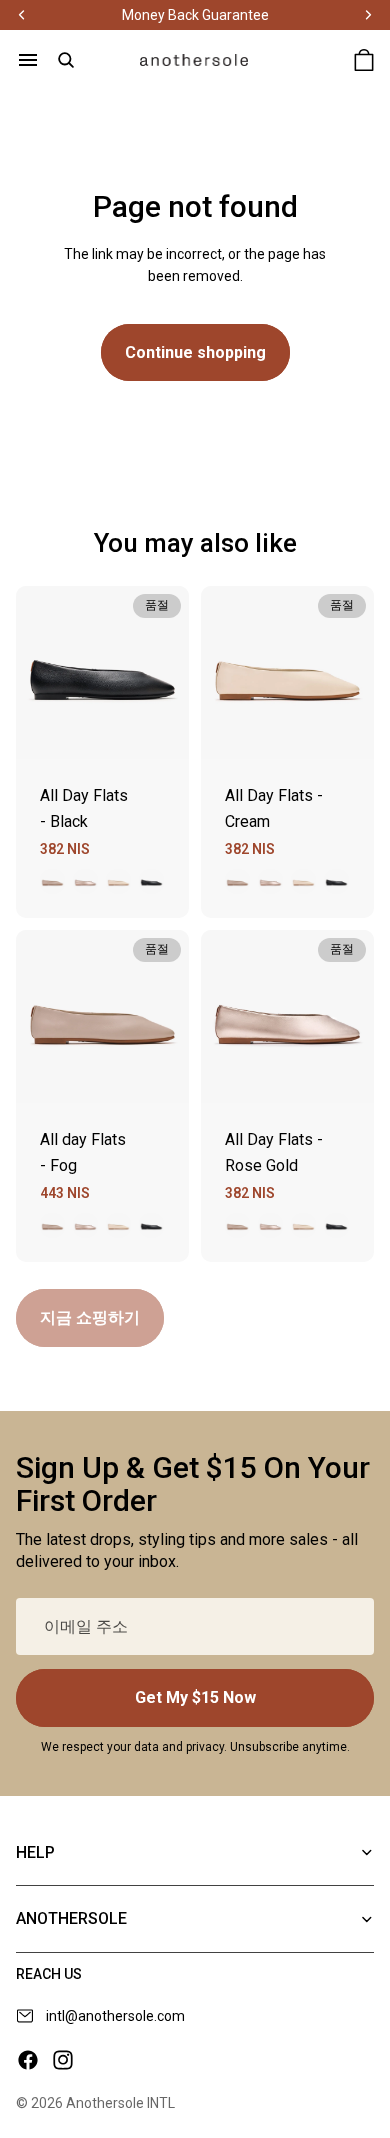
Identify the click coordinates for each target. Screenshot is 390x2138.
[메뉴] (28, 60)
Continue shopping (195, 352)
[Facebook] (28, 2060)
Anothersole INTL (120, 2103)
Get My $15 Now (195, 1697)
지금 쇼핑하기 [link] (90, 1317)
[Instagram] (63, 2060)
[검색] (66, 60)
